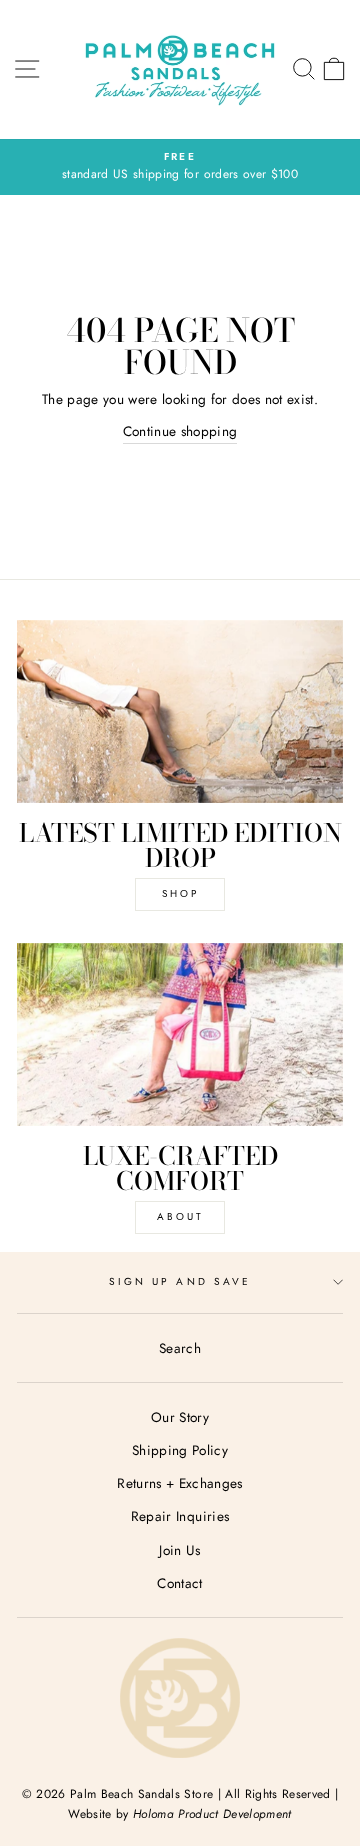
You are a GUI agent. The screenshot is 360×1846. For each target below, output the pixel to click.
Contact (179, 1583)
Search (180, 1348)
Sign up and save (180, 1281)
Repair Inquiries (180, 1516)
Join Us (179, 1550)
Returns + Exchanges (179, 1483)
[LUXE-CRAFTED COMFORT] (180, 1034)
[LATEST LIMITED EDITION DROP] (180, 711)
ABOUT (180, 1216)
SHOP (180, 893)
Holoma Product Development (212, 1814)
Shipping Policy (180, 1450)
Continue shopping (180, 431)
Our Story (180, 1417)
